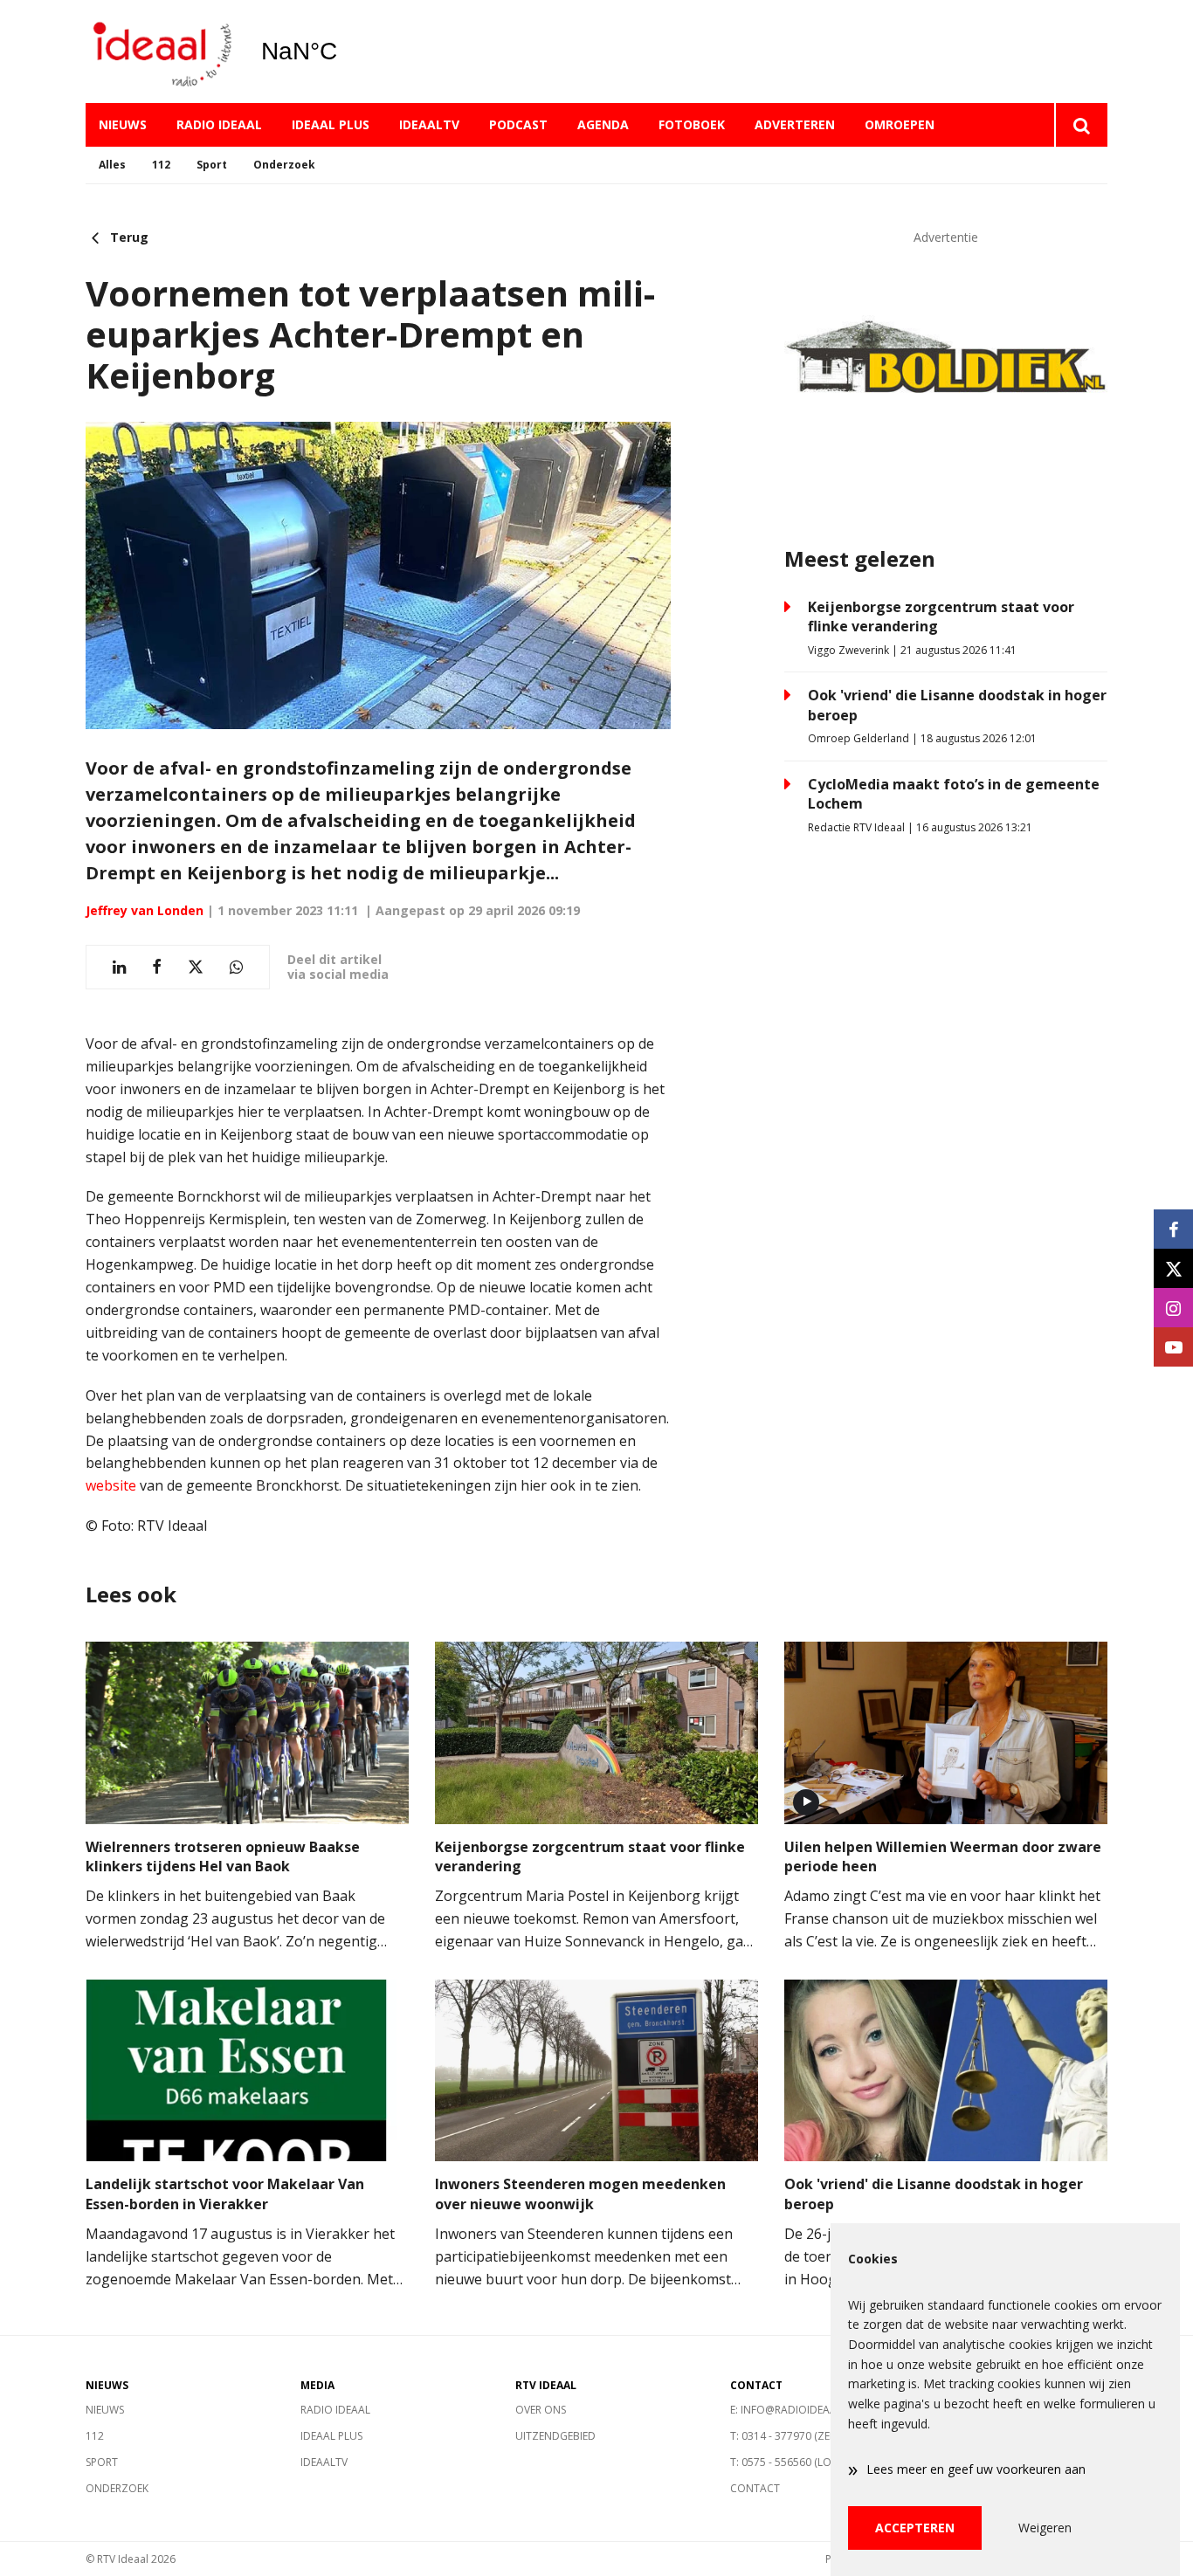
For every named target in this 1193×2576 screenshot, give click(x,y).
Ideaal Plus (331, 124)
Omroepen (900, 124)
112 (161, 165)
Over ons (541, 2410)
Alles (112, 165)
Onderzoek (284, 165)
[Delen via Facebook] (157, 967)
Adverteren (795, 124)
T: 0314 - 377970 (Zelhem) (795, 2436)
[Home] (160, 52)
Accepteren (915, 2528)
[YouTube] (1173, 1347)
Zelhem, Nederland (344, 52)
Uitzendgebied (555, 2436)
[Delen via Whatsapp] (236, 967)
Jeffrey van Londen (145, 910)
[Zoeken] (1081, 125)
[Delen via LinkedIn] (119, 967)
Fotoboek (692, 124)
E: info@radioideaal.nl (794, 2410)
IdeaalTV (429, 124)
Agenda (603, 124)
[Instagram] (1173, 1308)
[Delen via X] (196, 967)
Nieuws (123, 124)
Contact (755, 2488)
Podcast (518, 124)
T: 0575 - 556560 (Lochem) (796, 2462)
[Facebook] (1173, 1229)
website (111, 1485)
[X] (1173, 1268)
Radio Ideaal (219, 124)
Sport (212, 165)
